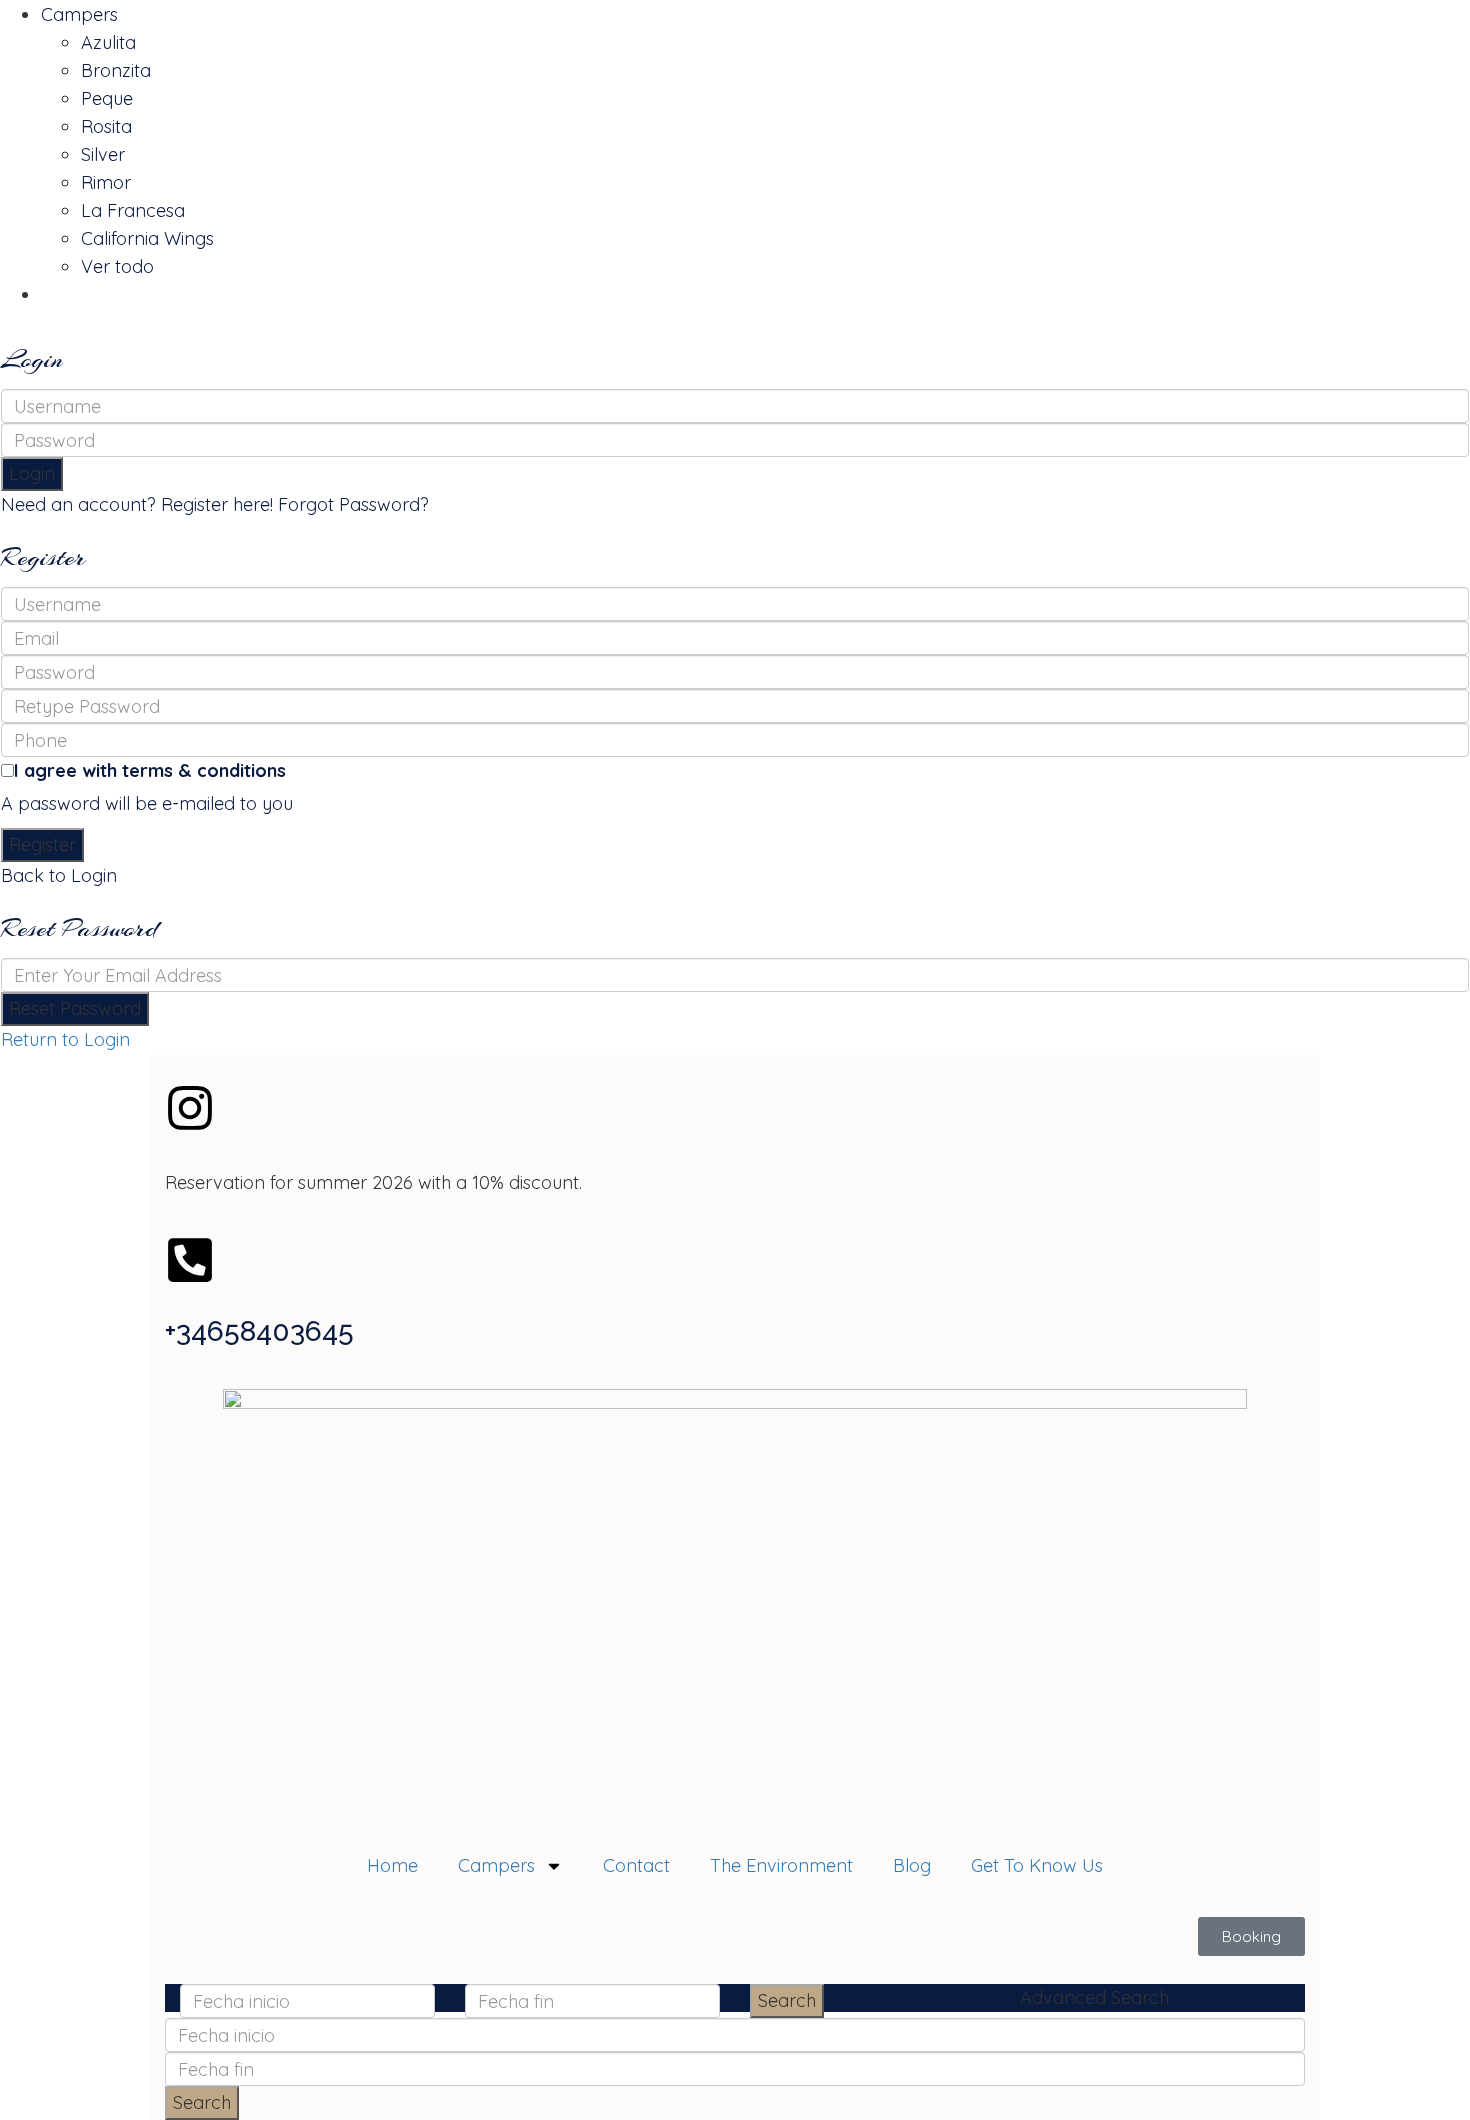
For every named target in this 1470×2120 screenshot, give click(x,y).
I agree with (150, 770)
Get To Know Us (1037, 1865)
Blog (912, 1865)
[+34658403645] (190, 1260)
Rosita (106, 126)
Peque (107, 98)
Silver (103, 154)
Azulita (108, 42)
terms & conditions (204, 770)
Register (42, 844)
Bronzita (116, 70)
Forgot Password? (353, 504)
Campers (79, 14)
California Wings (147, 238)
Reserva (75, 294)
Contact (636, 1865)
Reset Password (75, 1008)
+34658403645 (259, 1331)
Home (392, 1865)
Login (32, 473)
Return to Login (65, 1039)
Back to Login (59, 875)
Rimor (106, 182)
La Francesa (133, 210)
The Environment (781, 1865)
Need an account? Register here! (137, 504)
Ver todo (117, 266)
